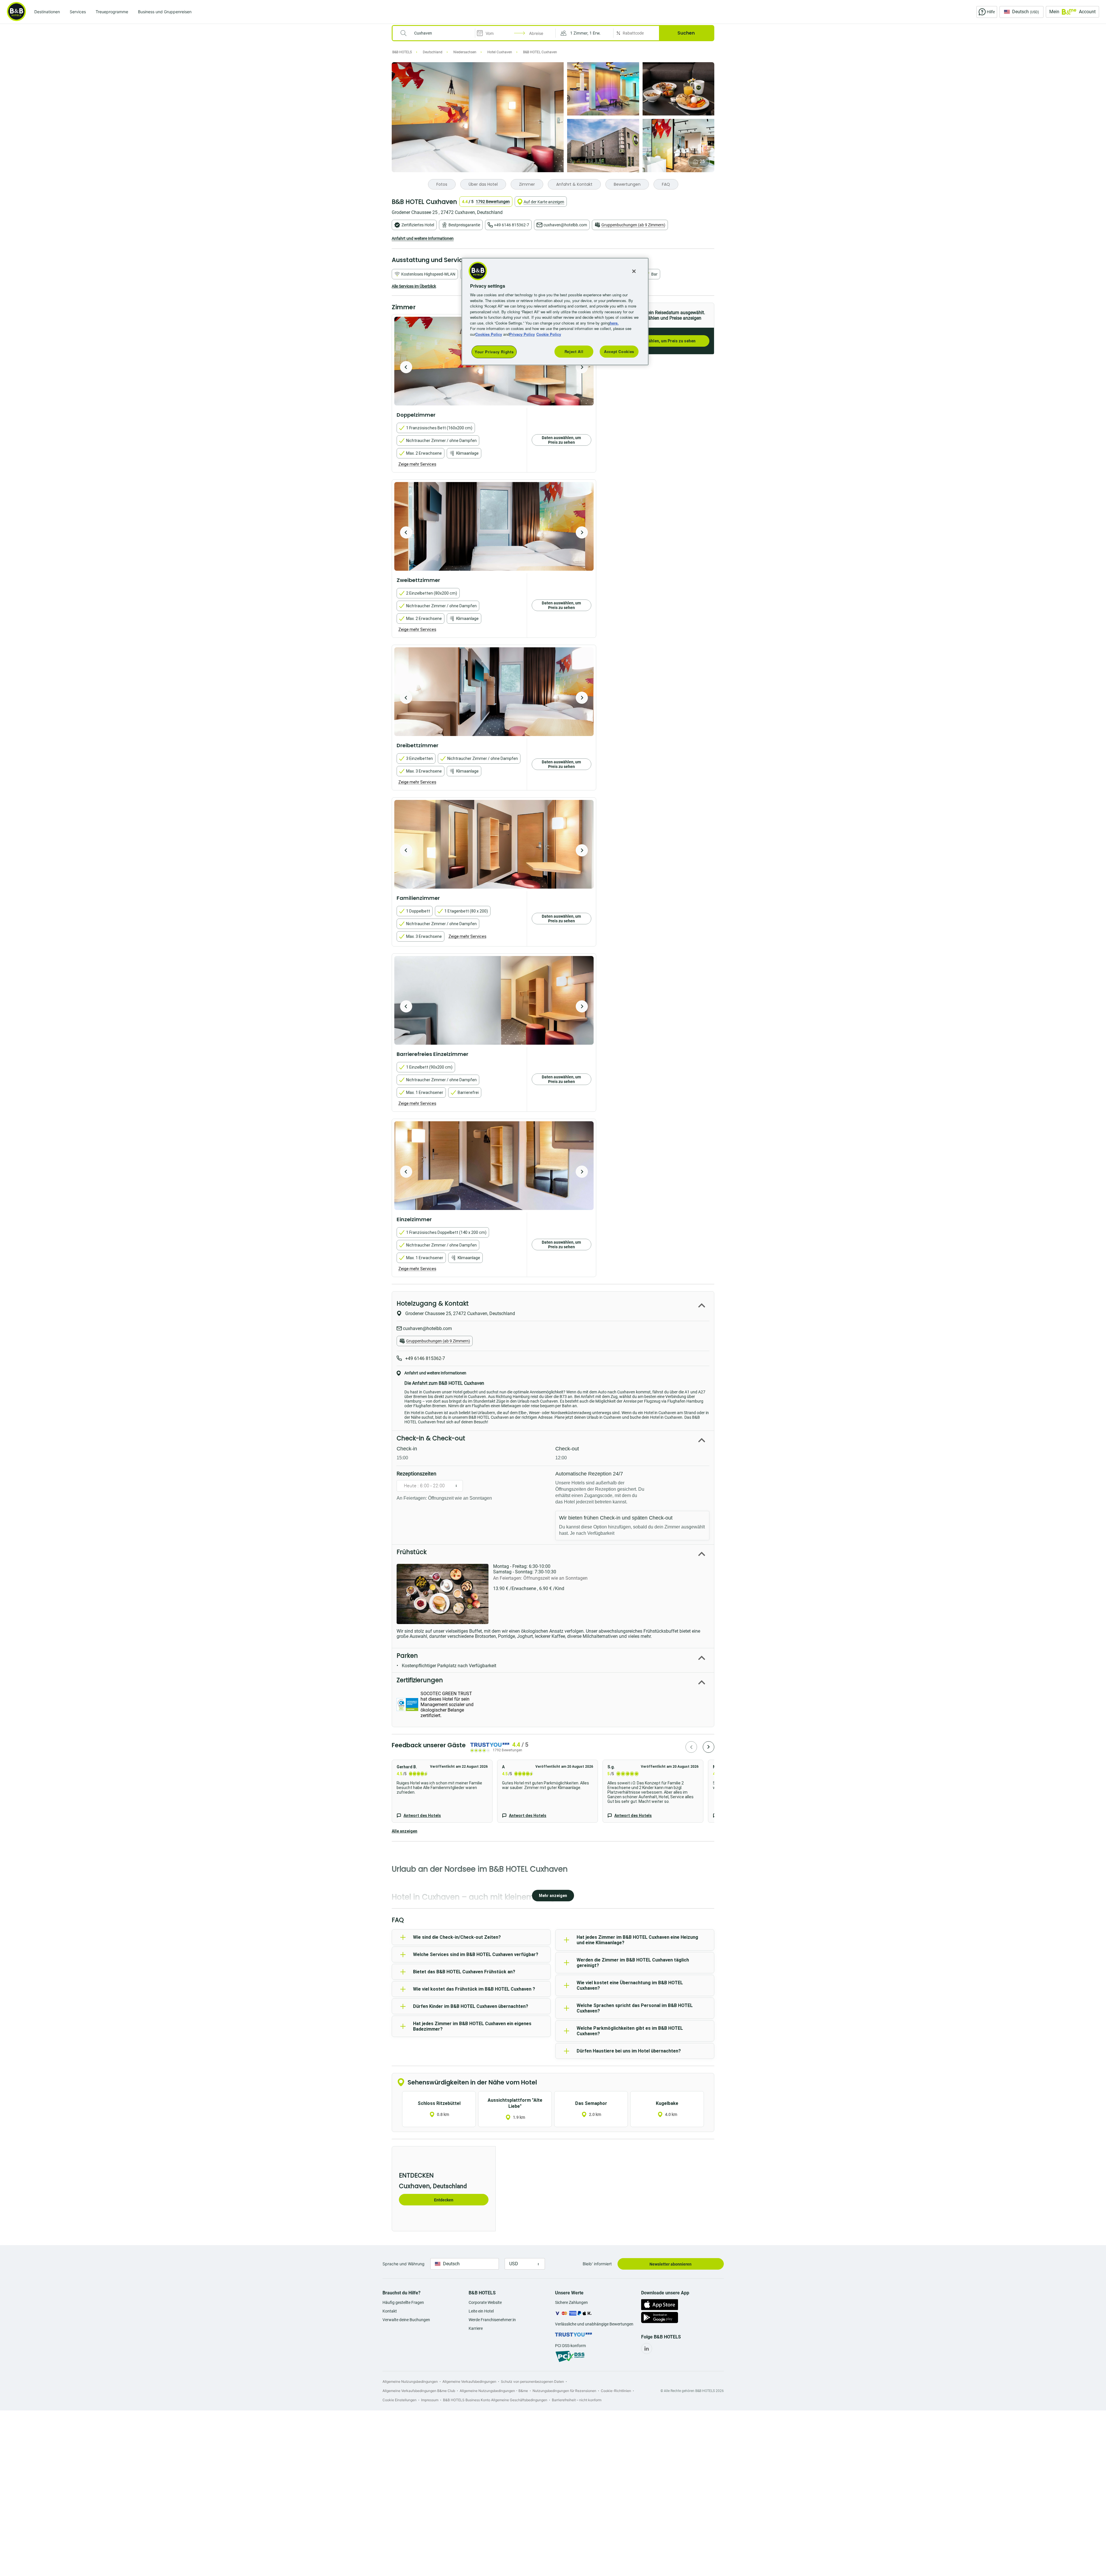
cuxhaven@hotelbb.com (565, 225)
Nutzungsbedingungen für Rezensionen (564, 2391)
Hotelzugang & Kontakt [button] (433, 1303)
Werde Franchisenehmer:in (492, 2320)
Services (78, 12)
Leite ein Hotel (481, 2311)
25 (702, 161)
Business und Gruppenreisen (165, 12)
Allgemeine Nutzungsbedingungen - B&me (494, 2391)
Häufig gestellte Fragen (403, 2302)
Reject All (574, 351)
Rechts (406, 367)
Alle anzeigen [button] (405, 1831)
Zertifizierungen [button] (420, 1680)
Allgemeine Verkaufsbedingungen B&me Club (419, 2391)
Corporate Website (485, 2302)
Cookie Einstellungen (399, 2400)
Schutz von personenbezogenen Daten (532, 2381)
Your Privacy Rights (494, 352)
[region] (555, 312)
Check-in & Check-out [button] (431, 1438)
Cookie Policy (549, 334)
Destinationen (47, 12)
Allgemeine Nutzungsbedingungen (410, 2381)
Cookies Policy (489, 334)
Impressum (430, 2400)
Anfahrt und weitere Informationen (423, 238)
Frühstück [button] (412, 1552)
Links (582, 367)
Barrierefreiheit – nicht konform (577, 2400)
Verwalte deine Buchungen (406, 2320)
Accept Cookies (619, 351)
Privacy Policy (522, 334)
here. (614, 323)
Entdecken (444, 2200)
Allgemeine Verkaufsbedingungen (469, 2381)
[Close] (634, 271)
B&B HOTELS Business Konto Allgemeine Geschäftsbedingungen (495, 2400)
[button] (584, 33)
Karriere (476, 2328)
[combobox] (437, 33)
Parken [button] (407, 1656)
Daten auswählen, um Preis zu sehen (661, 341)
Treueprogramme (112, 12)
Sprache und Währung (404, 2264)
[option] (494, 526)
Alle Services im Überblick (414, 286)
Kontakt (390, 2311)
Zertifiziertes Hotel (418, 225)
